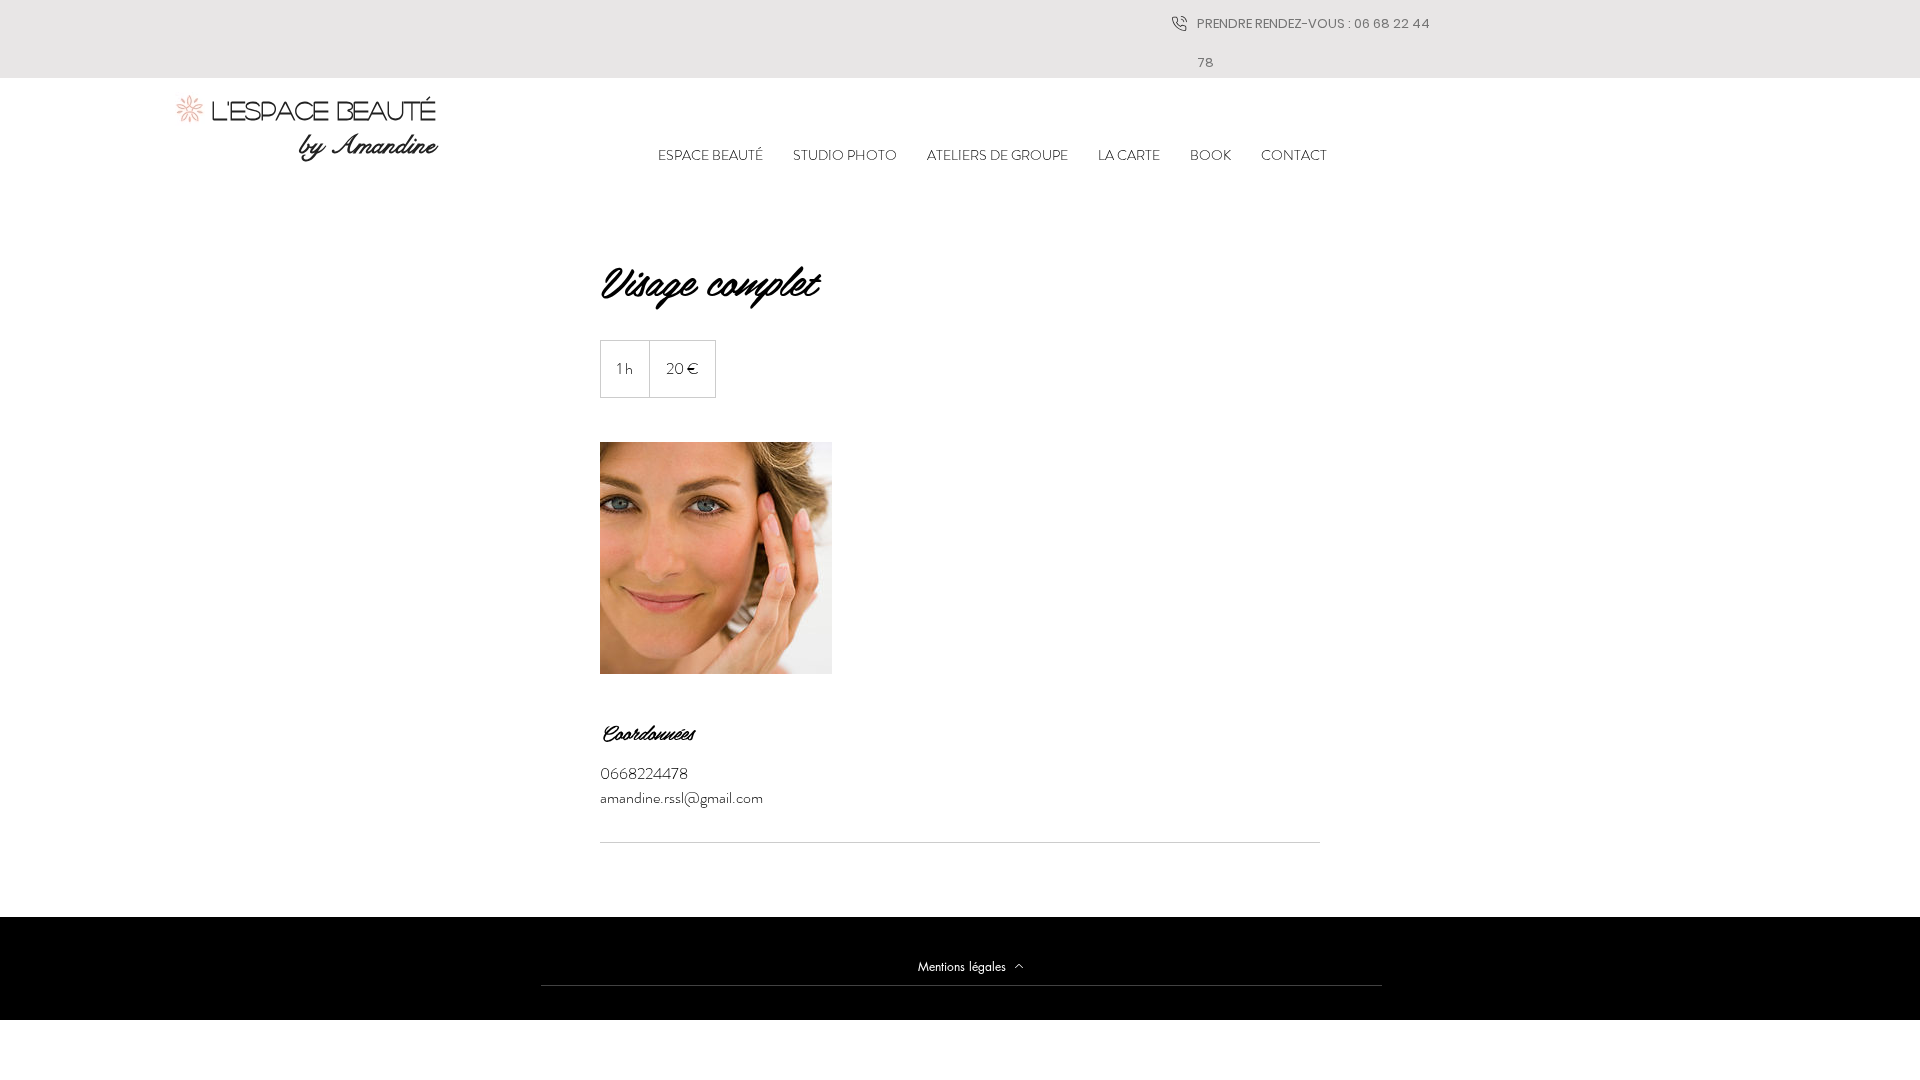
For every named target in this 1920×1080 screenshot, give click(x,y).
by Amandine (367, 145)
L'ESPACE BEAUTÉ (323, 109)
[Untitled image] (716, 558)
